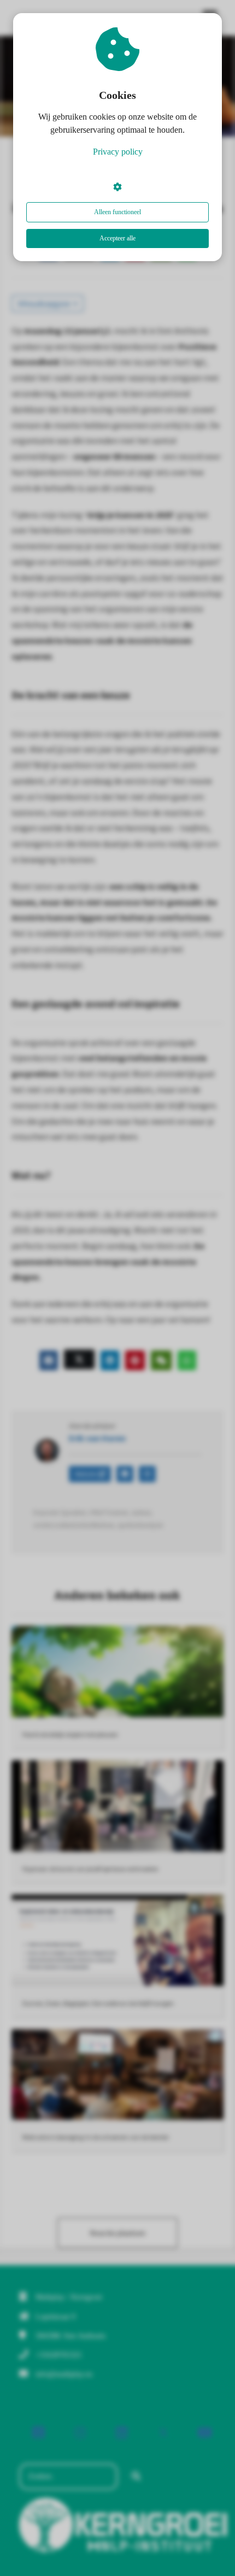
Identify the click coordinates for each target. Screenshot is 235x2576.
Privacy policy (118, 152)
